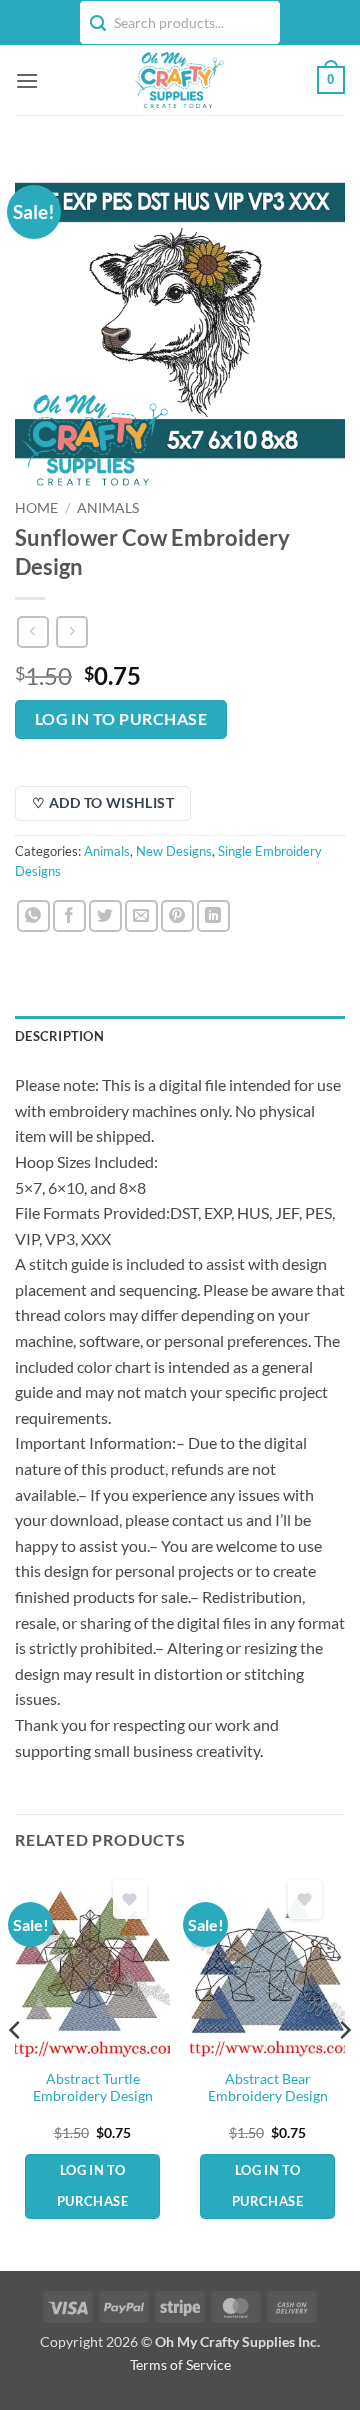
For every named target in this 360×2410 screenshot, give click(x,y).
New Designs (174, 851)
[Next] (344, 2069)
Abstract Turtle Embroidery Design (93, 2088)
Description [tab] (59, 1036)
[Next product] (32, 631)
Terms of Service (180, 2364)
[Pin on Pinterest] (177, 916)
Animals (108, 508)
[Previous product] (71, 631)
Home (36, 508)
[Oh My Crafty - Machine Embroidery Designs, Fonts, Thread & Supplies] (178, 80)
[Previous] (16, 2069)
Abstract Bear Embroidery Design (268, 2088)
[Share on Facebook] (69, 916)
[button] (27, 80)
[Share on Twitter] (105, 916)
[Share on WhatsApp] (33, 916)
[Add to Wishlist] (130, 1899)
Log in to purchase (121, 719)
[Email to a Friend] (141, 916)
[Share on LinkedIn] (213, 916)
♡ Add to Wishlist (103, 802)
